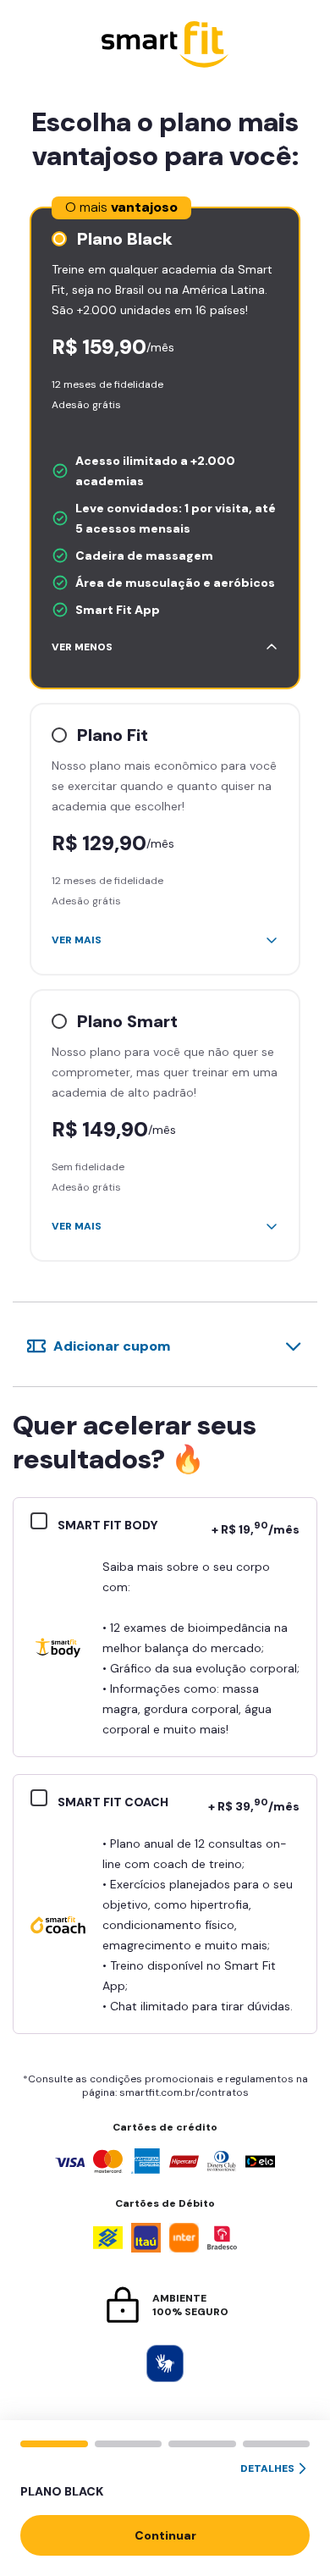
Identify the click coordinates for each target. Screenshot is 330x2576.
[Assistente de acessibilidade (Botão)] (165, 2363)
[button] (165, 2481)
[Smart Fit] (165, 46)
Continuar (165, 2535)
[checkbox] (44, 1523)
